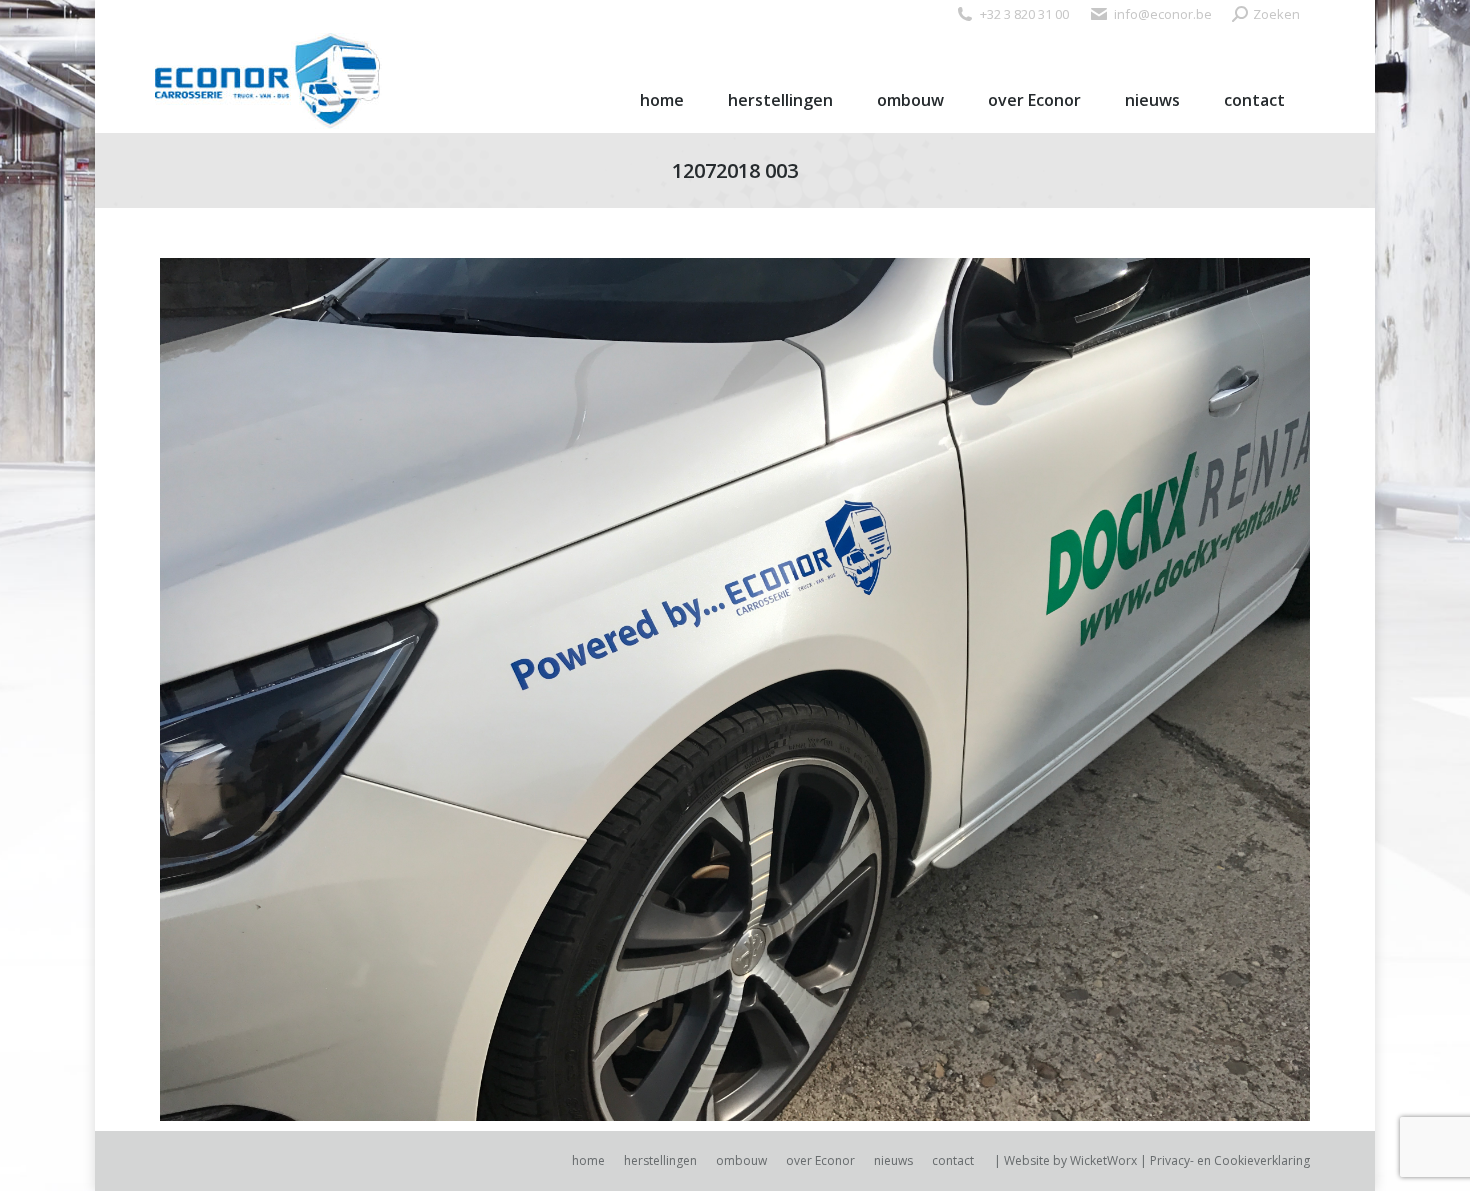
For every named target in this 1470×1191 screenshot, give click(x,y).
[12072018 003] (735, 689)
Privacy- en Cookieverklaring (1230, 1160)
